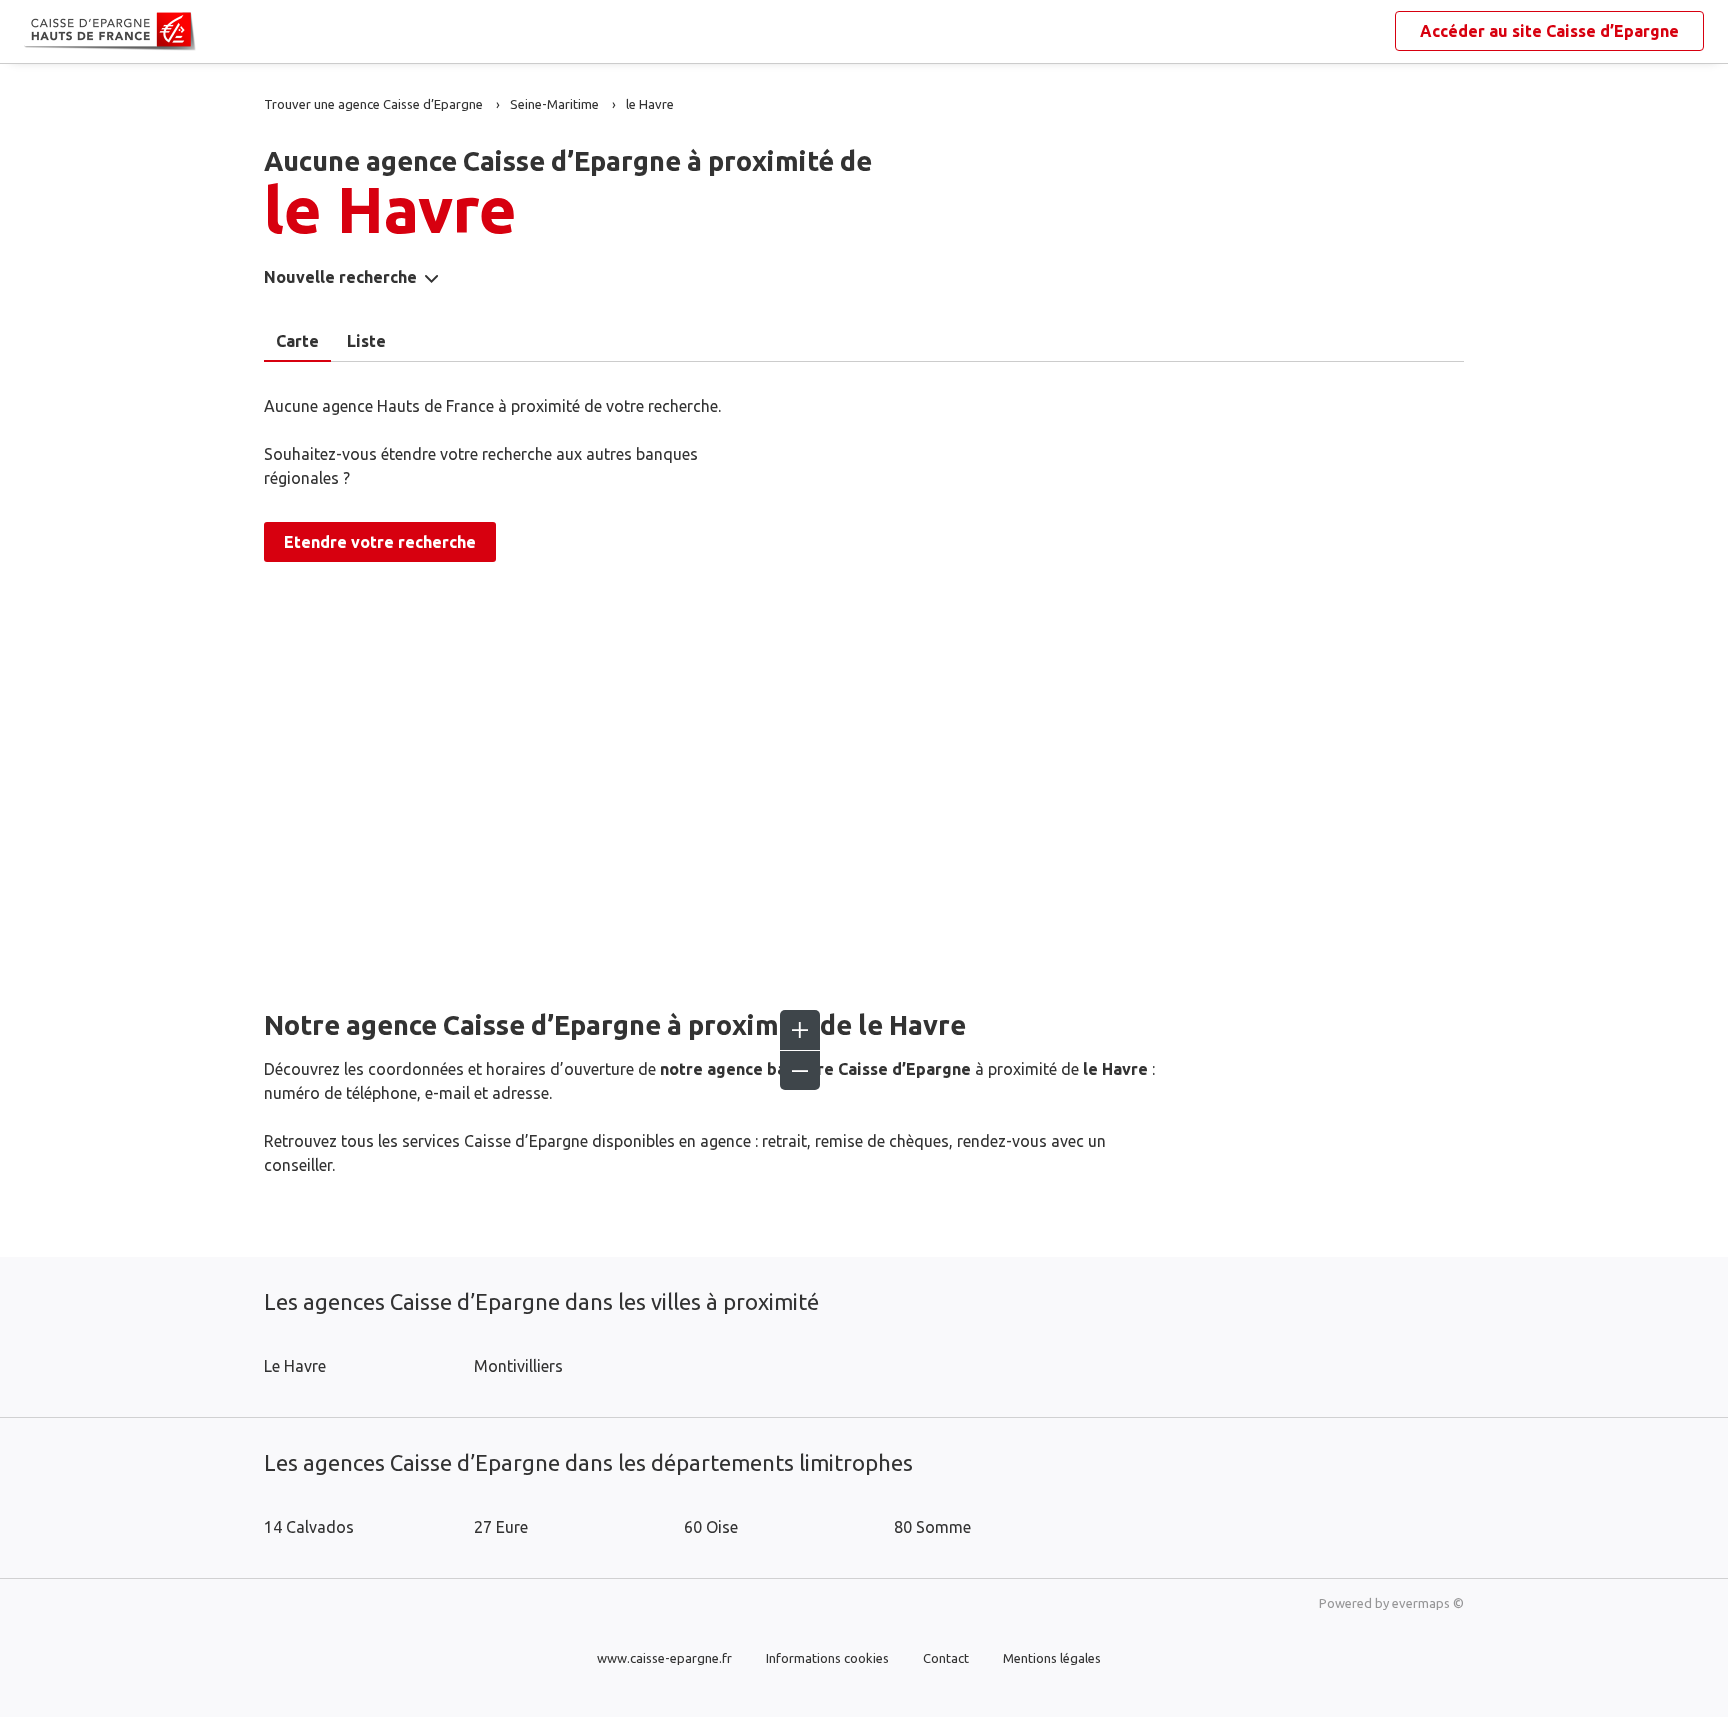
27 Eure (501, 1527)
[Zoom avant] (800, 1030)
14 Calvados (309, 1527)
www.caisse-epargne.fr (664, 1658)
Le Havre (295, 1366)
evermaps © (1428, 1603)
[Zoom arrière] (800, 1070)
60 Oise (711, 1527)
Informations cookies (827, 1658)
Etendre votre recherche (380, 542)
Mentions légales (1052, 1658)
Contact (946, 1658)
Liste (366, 341)
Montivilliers (518, 1366)
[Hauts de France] (40, 32)
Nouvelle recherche (340, 277)
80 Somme (932, 1527)
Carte (297, 341)
